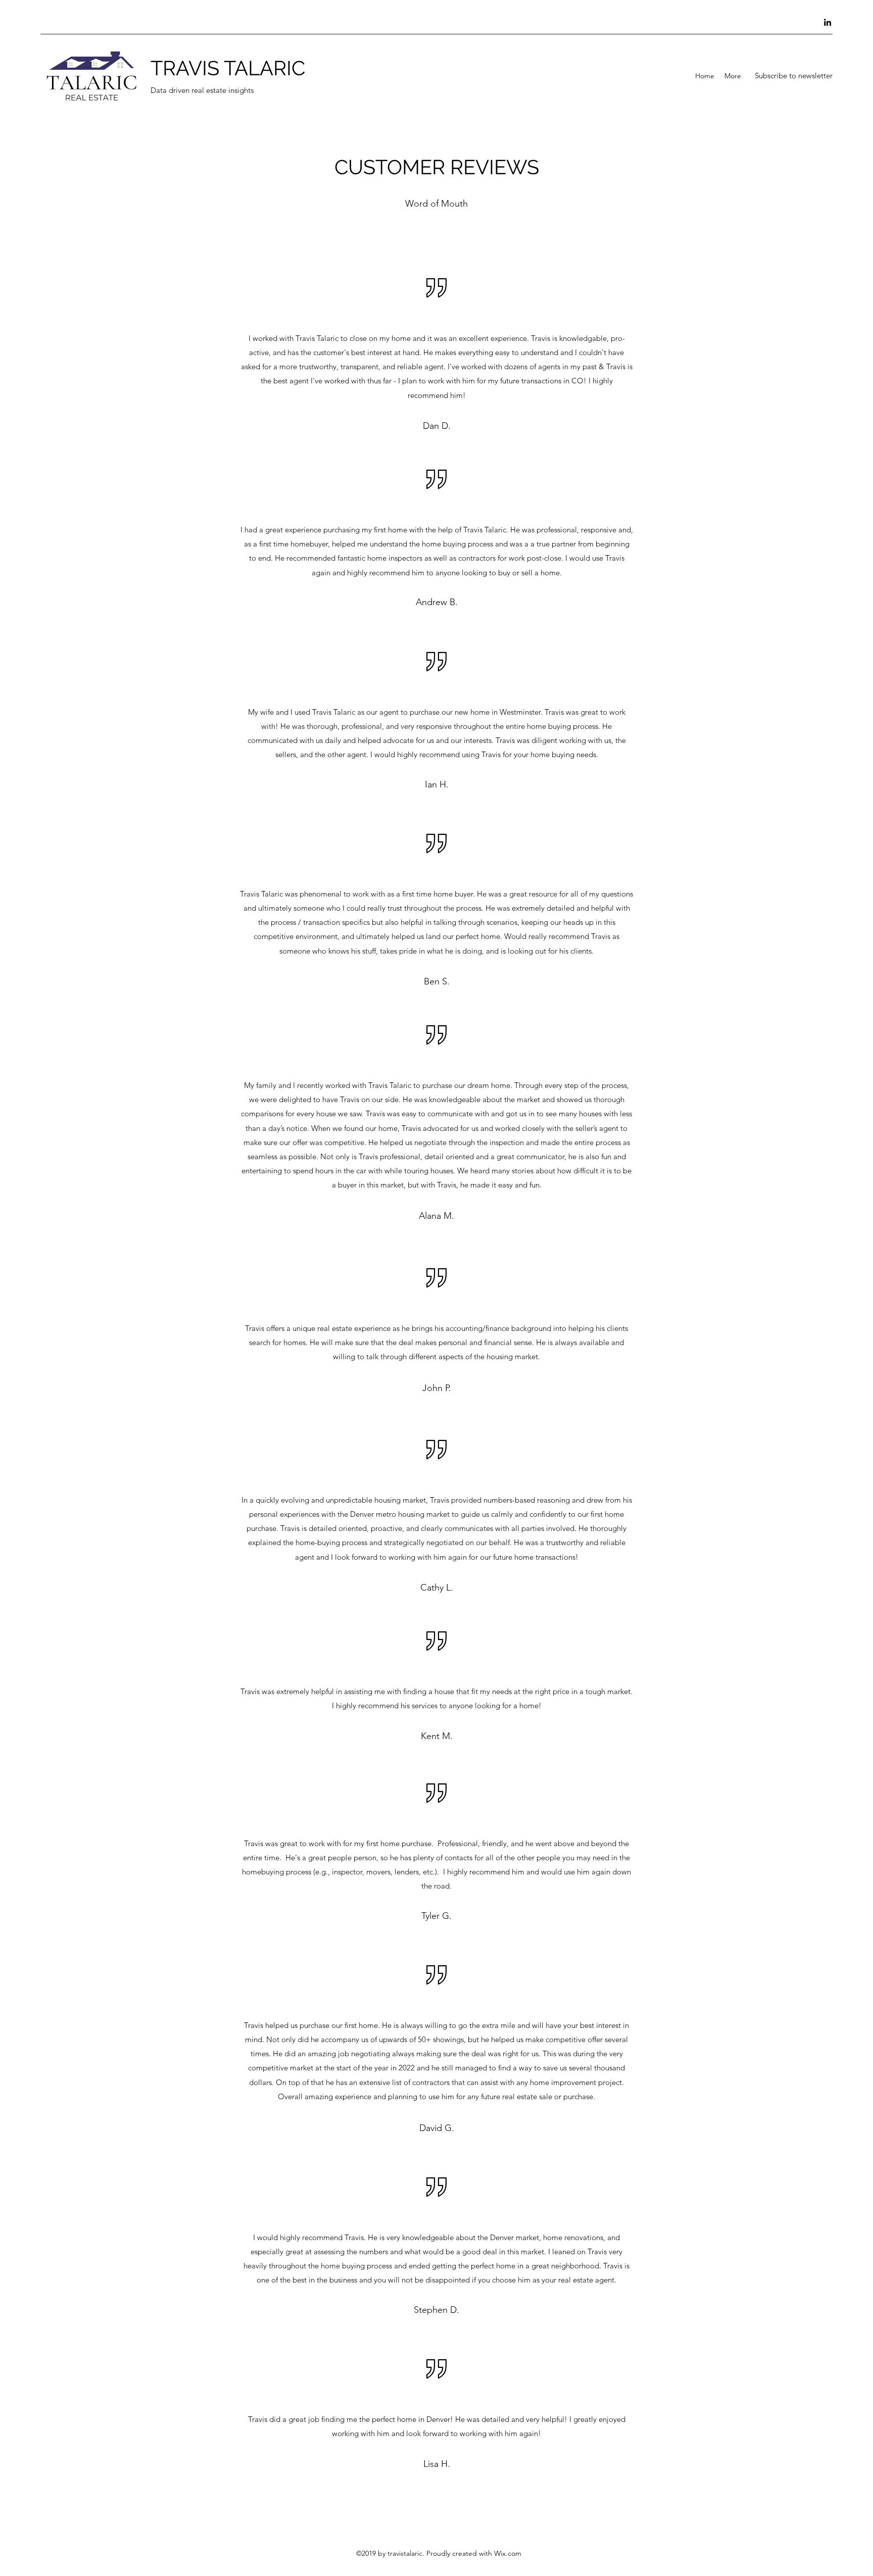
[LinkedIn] (828, 22)
